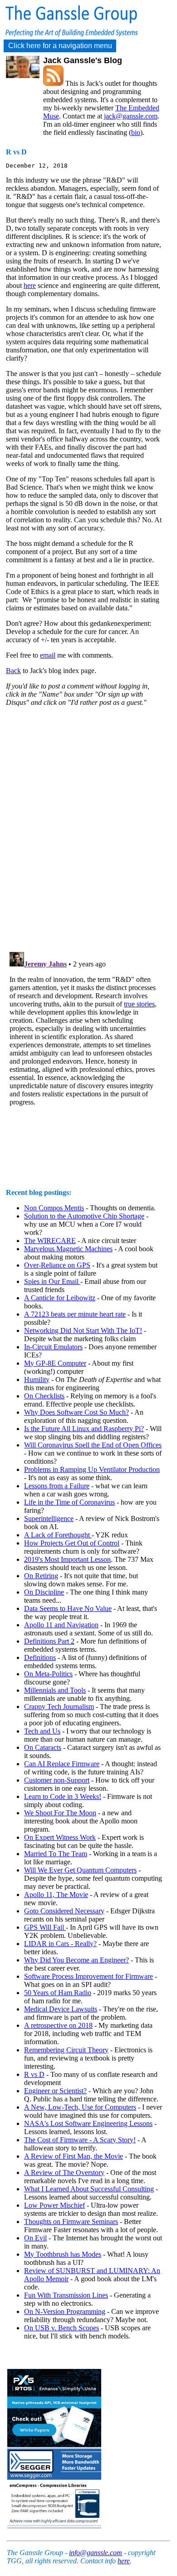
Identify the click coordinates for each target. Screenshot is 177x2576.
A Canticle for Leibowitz (60, 1298)
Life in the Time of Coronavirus (69, 1502)
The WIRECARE (50, 1241)
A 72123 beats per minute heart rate (75, 1314)
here (30, 285)
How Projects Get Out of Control (72, 1543)
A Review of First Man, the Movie (74, 2156)
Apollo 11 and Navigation (61, 1625)
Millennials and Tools (55, 1690)
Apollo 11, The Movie (56, 1895)
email (48, 655)
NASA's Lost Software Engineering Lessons (88, 2123)
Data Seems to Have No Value (68, 1608)
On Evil (35, 2238)
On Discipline (44, 1592)
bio (136, 132)
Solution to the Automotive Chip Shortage (84, 1216)
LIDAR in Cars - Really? (60, 1944)
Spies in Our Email (52, 1281)
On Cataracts (43, 1747)
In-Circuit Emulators (53, 1347)
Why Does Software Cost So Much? (76, 1412)
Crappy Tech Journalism (59, 1707)
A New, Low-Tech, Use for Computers (80, 2107)
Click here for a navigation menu (60, 46)
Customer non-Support (57, 1780)
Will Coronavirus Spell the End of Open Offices (93, 1445)
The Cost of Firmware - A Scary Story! (80, 2140)
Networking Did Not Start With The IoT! (83, 1330)
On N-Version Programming (65, 2311)
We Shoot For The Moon (60, 1813)
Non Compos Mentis (54, 1208)
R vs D (34, 2074)
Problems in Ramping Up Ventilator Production (92, 1469)
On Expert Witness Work (60, 1837)
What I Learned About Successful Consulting (89, 2189)
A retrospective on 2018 (58, 2025)
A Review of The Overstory (64, 2172)
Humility (37, 1380)
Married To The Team (56, 1854)
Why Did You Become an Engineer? (76, 1960)
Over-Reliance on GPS (57, 1265)
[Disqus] (84, 827)
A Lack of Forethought (58, 1535)
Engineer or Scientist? (55, 2091)
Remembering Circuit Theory (66, 2050)
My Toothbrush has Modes (63, 2254)
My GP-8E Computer (55, 1363)
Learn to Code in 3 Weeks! (63, 1796)
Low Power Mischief (54, 2205)
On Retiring (41, 1576)
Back (13, 671)
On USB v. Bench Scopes (61, 2328)
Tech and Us (42, 1731)
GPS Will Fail (45, 1927)
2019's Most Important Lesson (67, 1559)
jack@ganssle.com (131, 116)
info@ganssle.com (96, 2553)
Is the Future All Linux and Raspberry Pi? (84, 1429)
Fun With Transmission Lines (66, 2295)
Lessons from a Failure (57, 1486)
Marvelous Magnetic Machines (68, 1249)
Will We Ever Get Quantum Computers (80, 1870)
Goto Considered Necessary (64, 1911)
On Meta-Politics (48, 1674)
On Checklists (44, 1396)
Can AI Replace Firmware (62, 1764)
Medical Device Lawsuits (61, 2009)
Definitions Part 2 (49, 1641)
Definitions (40, 1657)
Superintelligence (49, 1518)
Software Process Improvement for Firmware (88, 1976)
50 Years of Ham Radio (58, 1993)
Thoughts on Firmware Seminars (71, 2222)
